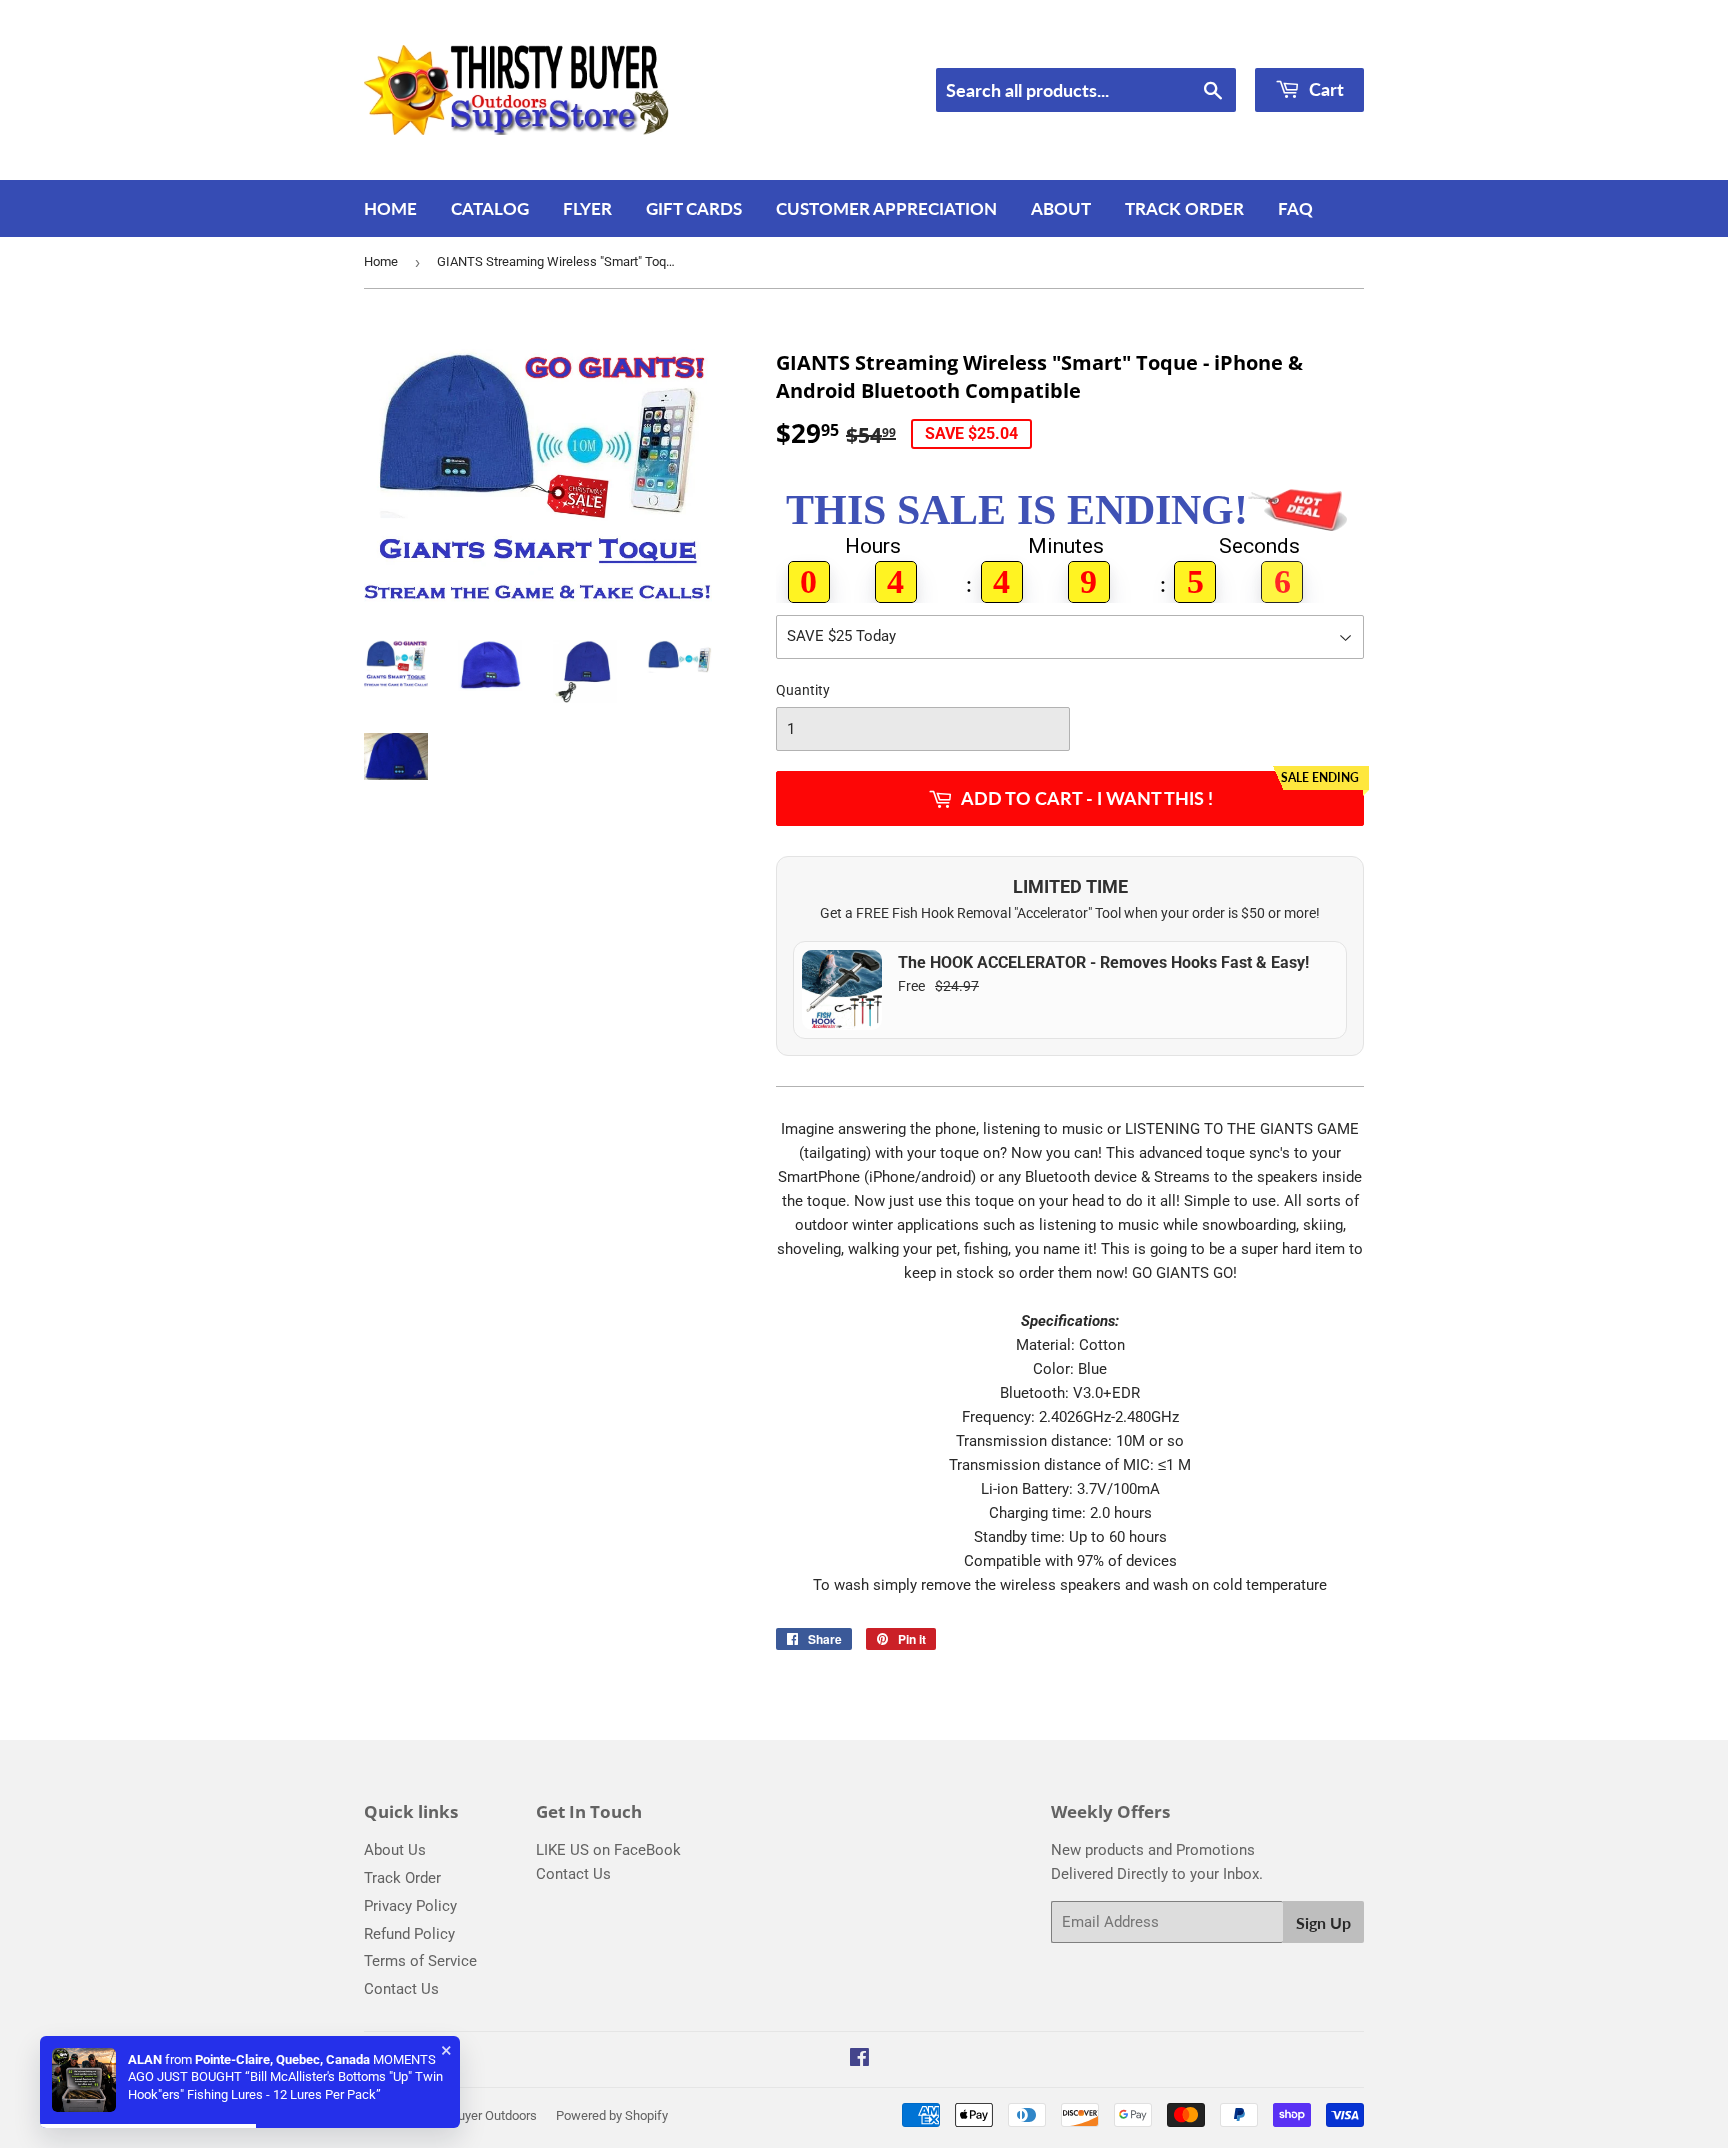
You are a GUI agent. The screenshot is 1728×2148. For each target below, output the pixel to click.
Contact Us (401, 1989)
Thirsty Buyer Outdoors (472, 2115)
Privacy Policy (410, 1906)
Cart (1324, 89)
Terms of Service (420, 1961)
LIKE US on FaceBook (608, 1850)
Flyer (587, 208)
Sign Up (1323, 1922)
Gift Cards (694, 208)
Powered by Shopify (612, 2115)
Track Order (1184, 208)
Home (390, 208)
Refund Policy (409, 1934)
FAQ (1295, 208)
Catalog (490, 208)
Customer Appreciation (886, 208)
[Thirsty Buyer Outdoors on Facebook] (859, 2060)
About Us (395, 1850)
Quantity (803, 690)
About (1061, 208)
